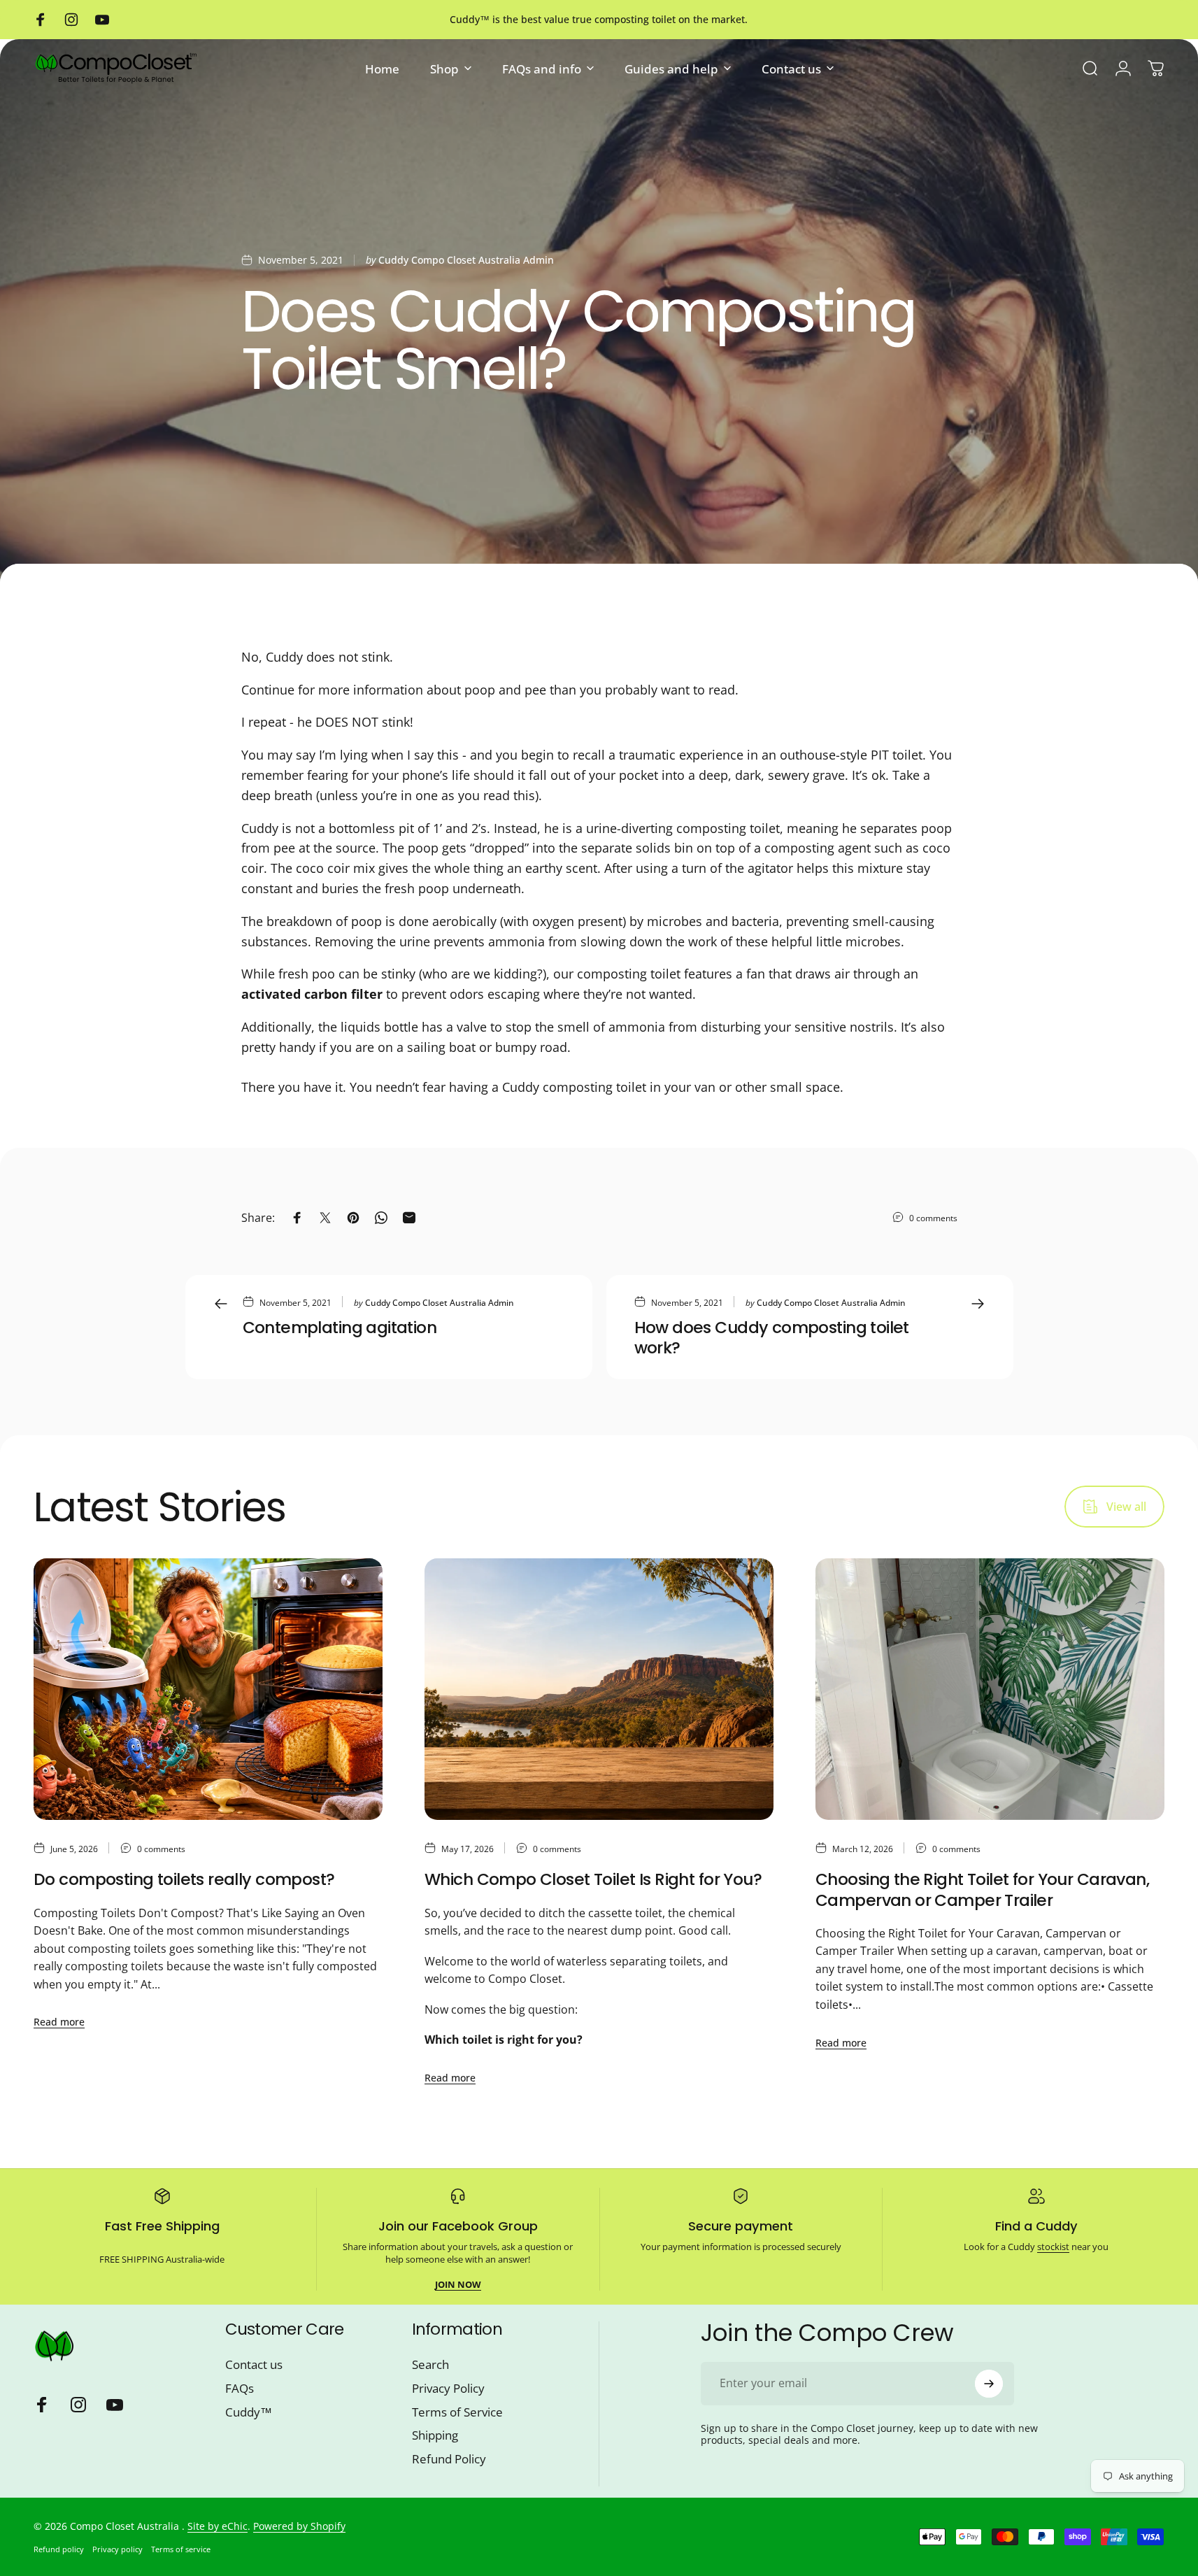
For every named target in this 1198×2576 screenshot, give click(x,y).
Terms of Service (457, 2412)
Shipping (435, 2435)
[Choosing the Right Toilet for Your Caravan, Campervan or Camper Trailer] (990, 1689)
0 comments (933, 1218)
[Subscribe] (989, 2384)
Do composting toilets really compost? (184, 1879)
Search (430, 2365)
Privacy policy (117, 2549)
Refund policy (59, 2549)
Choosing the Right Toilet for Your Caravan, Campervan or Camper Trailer (982, 1890)
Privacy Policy (448, 2389)
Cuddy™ (249, 2412)
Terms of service (181, 2549)
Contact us (254, 2365)
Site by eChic (218, 2526)
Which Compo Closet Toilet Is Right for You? (593, 1879)
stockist (1053, 2247)
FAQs (240, 2389)
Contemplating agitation (340, 1328)
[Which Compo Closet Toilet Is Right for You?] (599, 1689)
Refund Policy (449, 2459)
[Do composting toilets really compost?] (208, 1689)
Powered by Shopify (299, 2526)
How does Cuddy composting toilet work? (772, 1338)
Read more (59, 2022)
